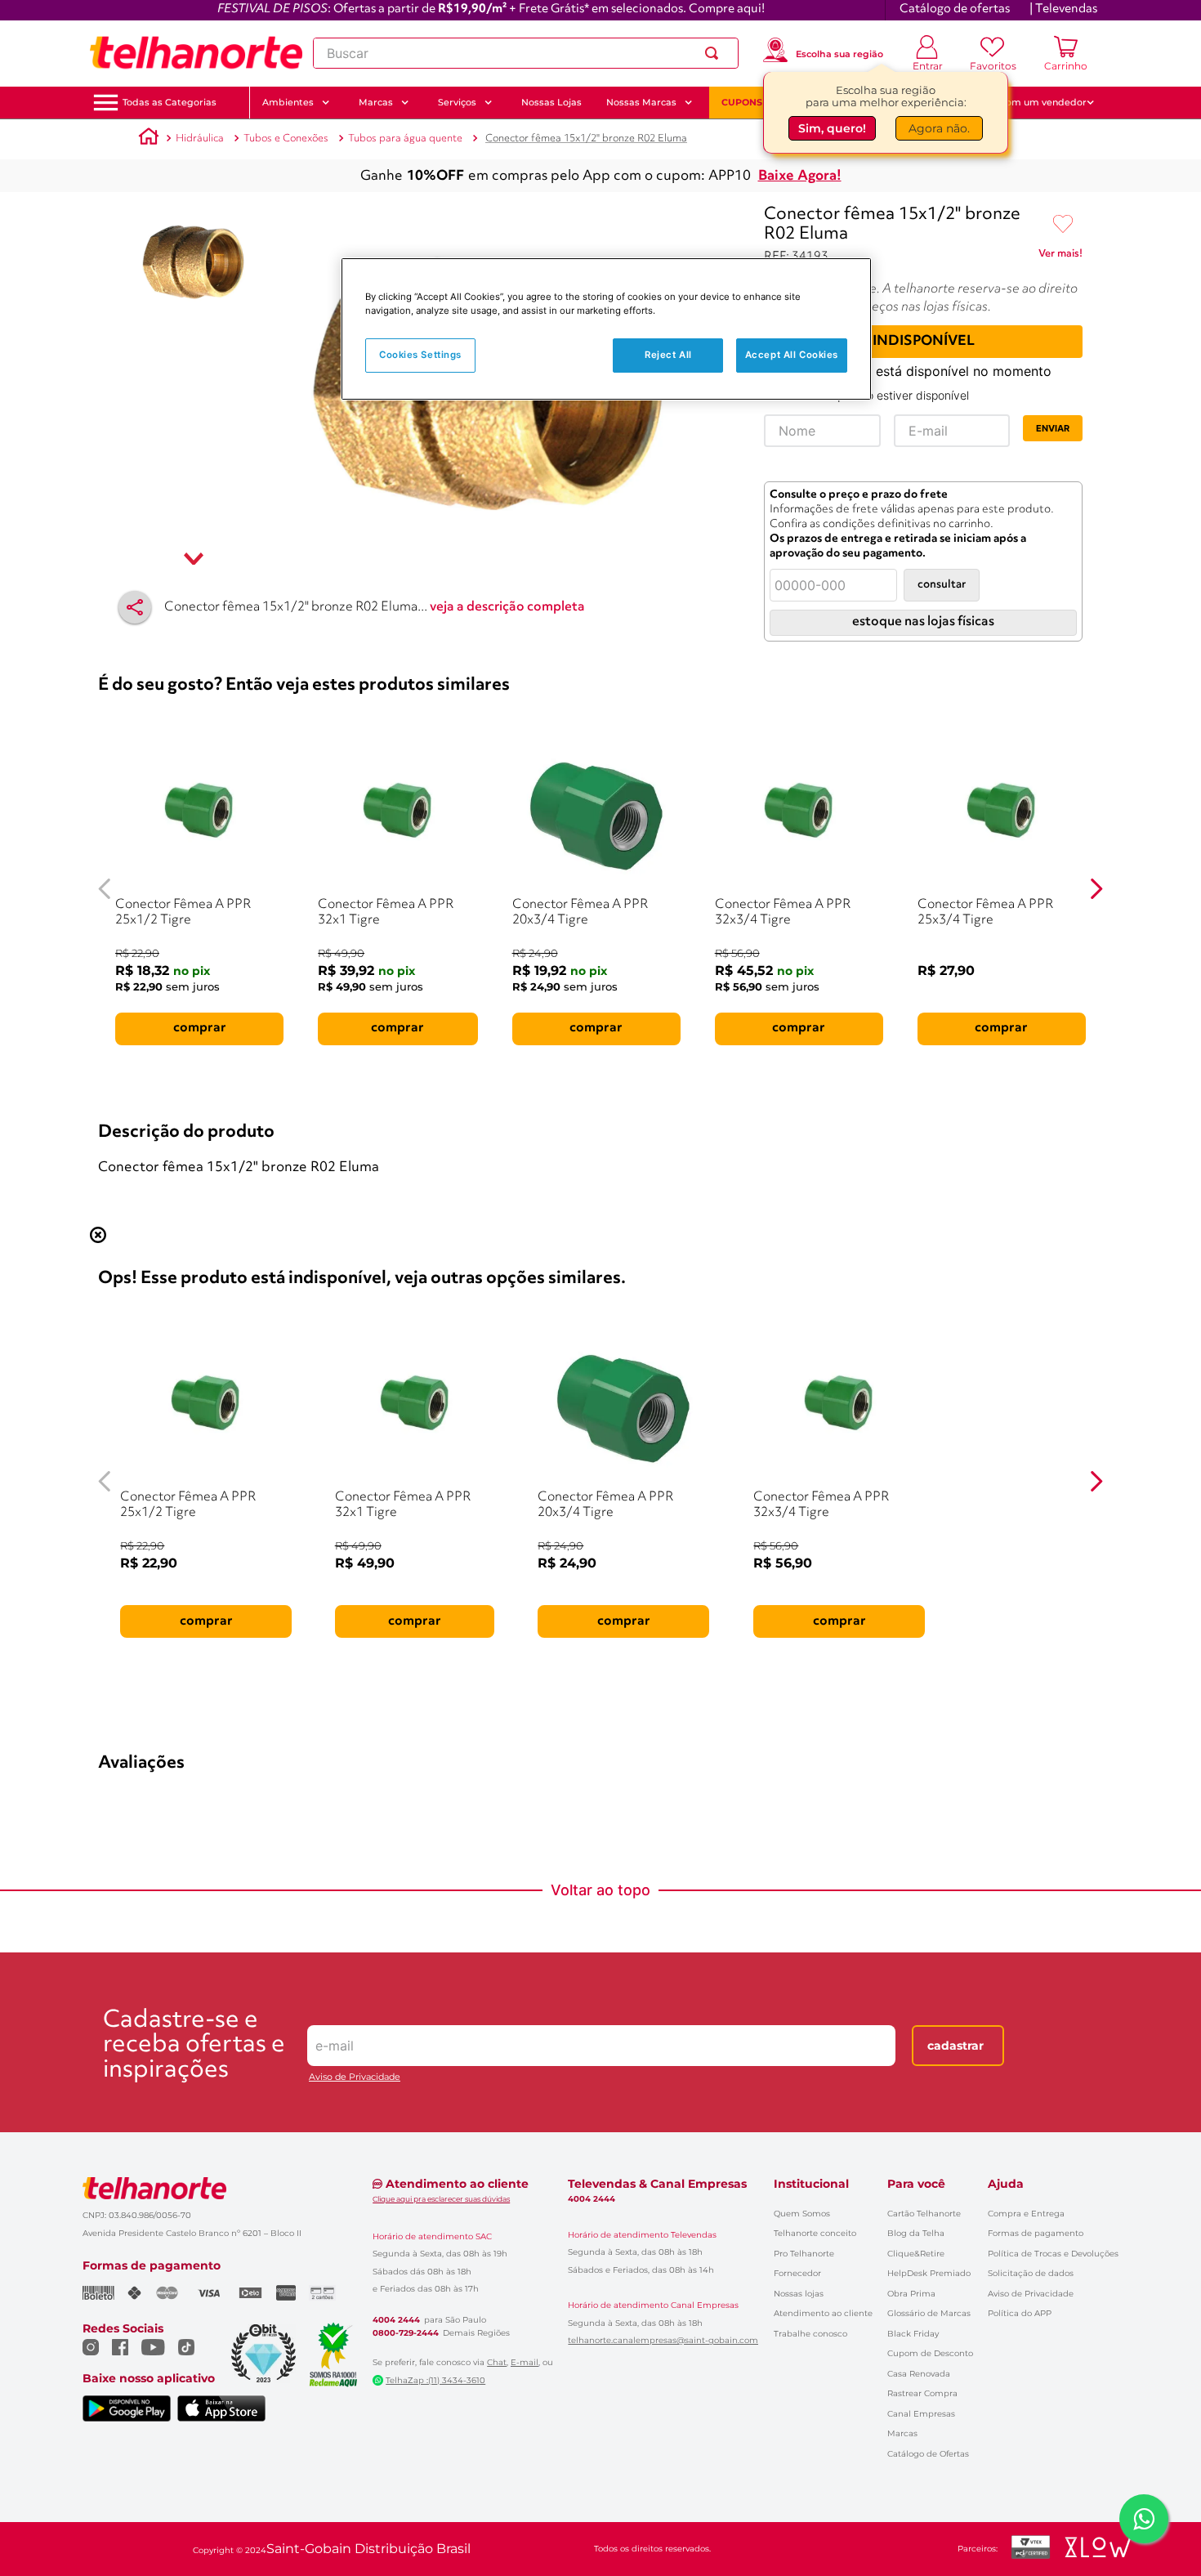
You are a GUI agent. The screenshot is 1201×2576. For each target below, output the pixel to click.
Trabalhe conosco (810, 2334)
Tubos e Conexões (286, 139)
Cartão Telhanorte (924, 2214)
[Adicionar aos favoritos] (1063, 225)
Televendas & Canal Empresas (657, 2184)
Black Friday (913, 2334)
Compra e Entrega (1026, 2214)
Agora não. (939, 132)
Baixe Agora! (800, 176)
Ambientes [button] (288, 102)
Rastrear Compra (922, 2393)
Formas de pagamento (1036, 2233)
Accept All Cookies (792, 355)
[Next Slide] (1096, 889)
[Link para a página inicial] (149, 139)
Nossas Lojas (551, 102)
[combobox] (526, 53)
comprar (200, 1028)
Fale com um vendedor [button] (1033, 102)
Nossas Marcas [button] (641, 102)
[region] (606, 329)
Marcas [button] (376, 102)
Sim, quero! (832, 132)
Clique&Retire (916, 2254)
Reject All (668, 355)
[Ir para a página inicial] (196, 53)
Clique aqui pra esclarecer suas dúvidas (441, 2199)
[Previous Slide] (105, 889)
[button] (170, 103)
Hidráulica (200, 139)
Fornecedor (797, 2273)
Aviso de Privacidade (355, 2077)
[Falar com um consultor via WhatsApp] (1144, 2519)
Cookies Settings (420, 355)
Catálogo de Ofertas (928, 2454)
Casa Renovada (919, 2374)
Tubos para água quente (405, 139)
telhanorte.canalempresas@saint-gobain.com (663, 2341)
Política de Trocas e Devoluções (1053, 2254)
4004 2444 (396, 2320)
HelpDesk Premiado (929, 2273)
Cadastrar (955, 2046)
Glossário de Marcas (929, 2313)
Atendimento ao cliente (823, 2313)
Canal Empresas (921, 2414)
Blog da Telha (916, 2233)
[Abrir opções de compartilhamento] (135, 607)
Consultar (942, 585)
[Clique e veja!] (1060, 257)
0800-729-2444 (406, 2333)
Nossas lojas (799, 2294)
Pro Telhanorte (804, 2254)
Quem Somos (802, 2214)
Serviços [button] (457, 102)
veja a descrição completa (507, 607)
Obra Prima (911, 2294)
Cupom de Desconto (930, 2353)
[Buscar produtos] (715, 53)
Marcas (902, 2433)
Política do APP (1020, 2313)
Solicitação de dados (1031, 2273)
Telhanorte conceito (815, 2233)
